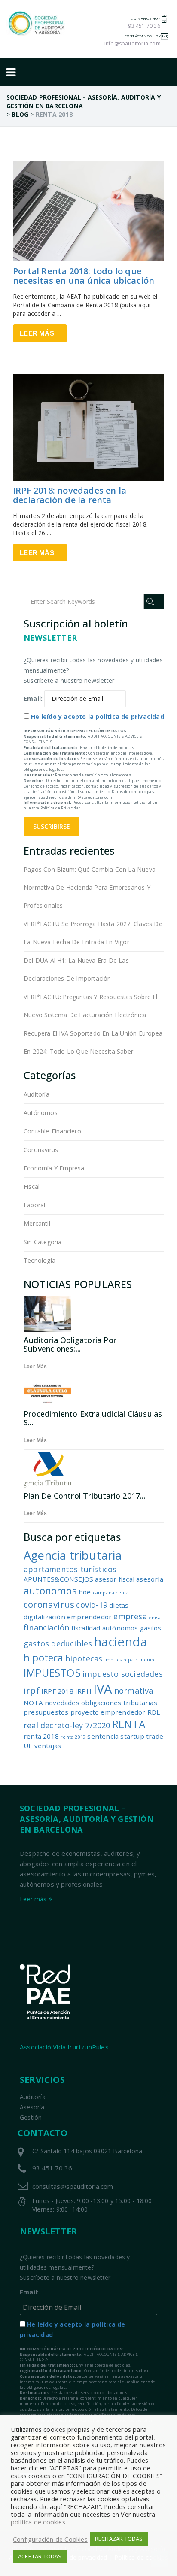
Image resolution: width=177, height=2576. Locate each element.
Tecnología (40, 1260)
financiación (46, 1627)
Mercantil (37, 1223)
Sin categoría (43, 1242)
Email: (33, 699)
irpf (32, 1690)
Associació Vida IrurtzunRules (64, 2047)
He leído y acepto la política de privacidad (98, 717)
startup (132, 1736)
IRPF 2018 (57, 1691)
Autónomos (41, 1113)
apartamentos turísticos (70, 1569)
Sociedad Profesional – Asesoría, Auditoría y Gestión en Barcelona (87, 1819)
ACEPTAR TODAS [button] (40, 2556)
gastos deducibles (58, 1643)
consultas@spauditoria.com (73, 2186)
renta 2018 (41, 1736)
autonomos (50, 1591)
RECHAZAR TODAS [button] (119, 2539)
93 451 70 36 (144, 26)
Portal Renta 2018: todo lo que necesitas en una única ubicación (84, 276)
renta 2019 (73, 1737)
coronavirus (49, 1604)
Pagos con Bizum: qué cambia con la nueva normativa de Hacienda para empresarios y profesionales (90, 887)
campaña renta (111, 1593)
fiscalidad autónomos (105, 1628)
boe (85, 1592)
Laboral (34, 1205)
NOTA (33, 1703)
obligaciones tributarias (119, 1703)
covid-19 (92, 1605)
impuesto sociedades (123, 1674)
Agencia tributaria (73, 1555)
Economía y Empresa (54, 1168)
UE (28, 1746)
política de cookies (38, 2522)
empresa (130, 1616)
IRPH (83, 1691)
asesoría (150, 1579)
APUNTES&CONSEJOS (58, 1579)
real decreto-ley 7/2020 (67, 1725)
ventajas (48, 1746)
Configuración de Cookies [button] (50, 2539)
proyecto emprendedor (108, 1712)
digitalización (44, 1617)
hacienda (121, 1642)
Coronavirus (41, 1150)
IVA (103, 1689)
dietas (119, 1605)
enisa (155, 1618)
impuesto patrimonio (130, 1660)
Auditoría (37, 1094)
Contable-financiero (52, 1131)
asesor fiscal (115, 1579)
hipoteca (44, 1658)
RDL (154, 1712)
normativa (134, 1691)
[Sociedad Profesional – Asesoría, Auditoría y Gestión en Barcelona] (37, 23)
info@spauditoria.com (133, 44)
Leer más (37, 333)
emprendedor (89, 1617)
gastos (151, 1628)
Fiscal (32, 1186)
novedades (62, 1703)
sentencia (103, 1736)
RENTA (129, 1724)
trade (155, 1736)
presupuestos (46, 1712)
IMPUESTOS (52, 1673)
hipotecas (84, 1658)
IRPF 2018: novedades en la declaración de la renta (70, 495)
